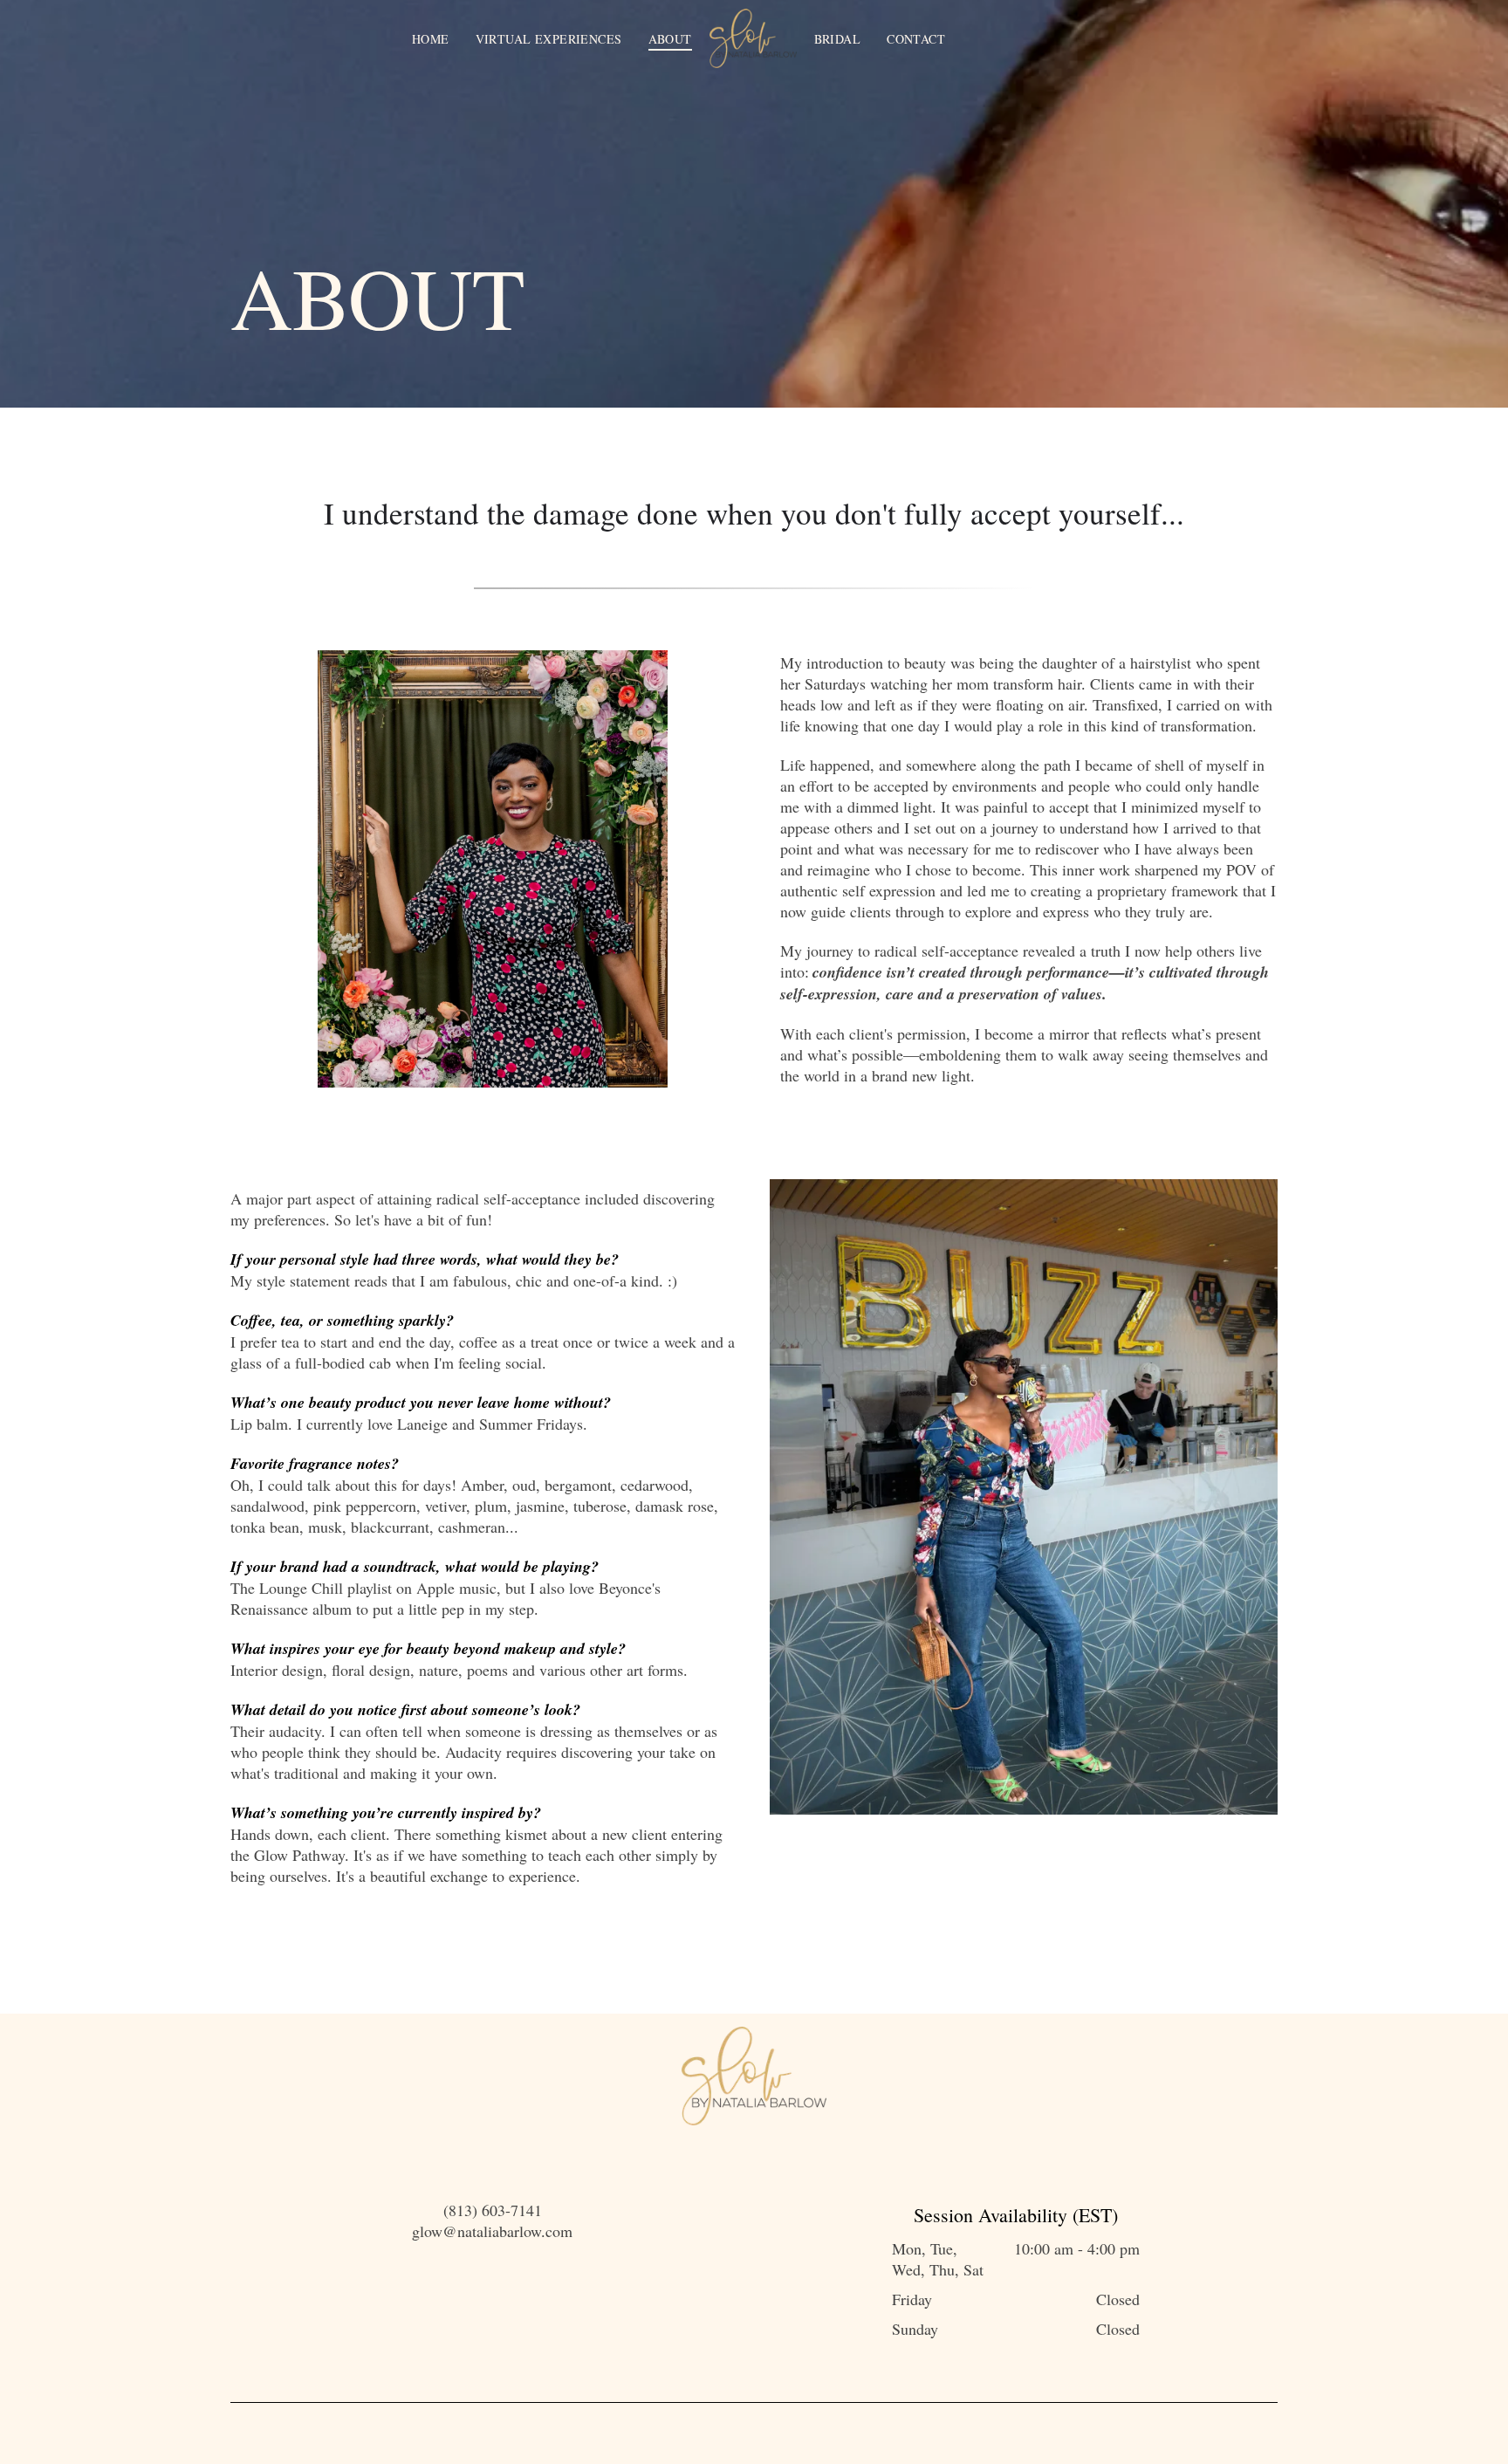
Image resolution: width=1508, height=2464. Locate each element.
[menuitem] (431, 39)
